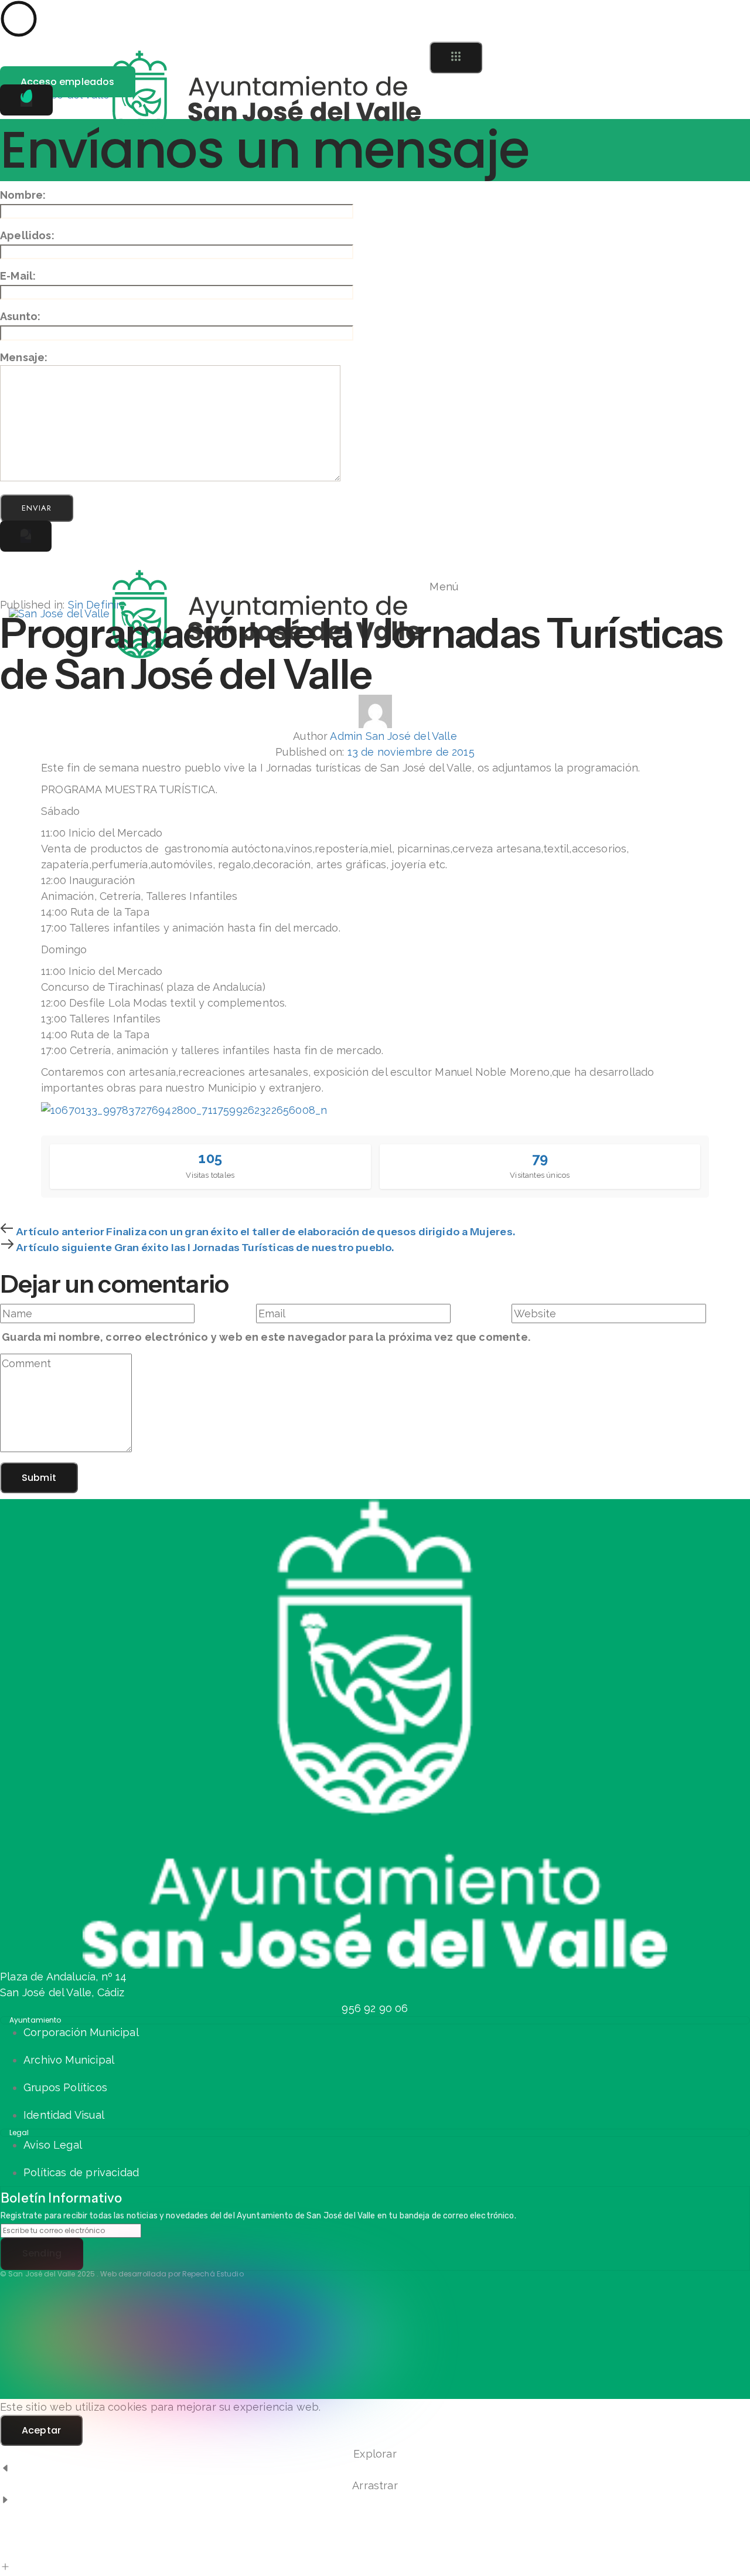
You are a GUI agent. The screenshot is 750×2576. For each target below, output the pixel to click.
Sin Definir (94, 605)
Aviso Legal (53, 2145)
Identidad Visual (64, 2115)
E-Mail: (18, 276)
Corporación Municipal (81, 2032)
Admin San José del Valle (393, 736)
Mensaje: (24, 357)
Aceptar (41, 2430)
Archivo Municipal (69, 2060)
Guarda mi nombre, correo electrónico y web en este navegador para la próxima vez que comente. (266, 1337)
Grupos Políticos (65, 2087)
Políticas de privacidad (81, 2172)
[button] (456, 57)
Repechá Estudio (213, 2274)
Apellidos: (27, 235)
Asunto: (20, 316)
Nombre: (23, 195)
